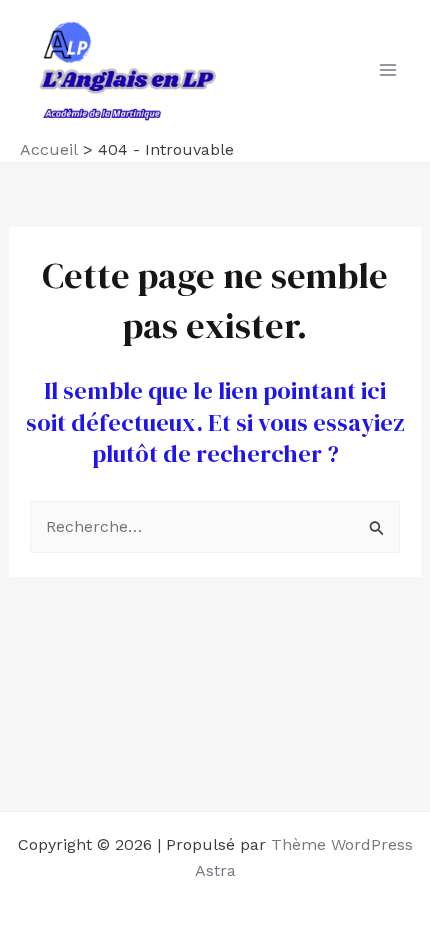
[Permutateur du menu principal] (388, 70)
